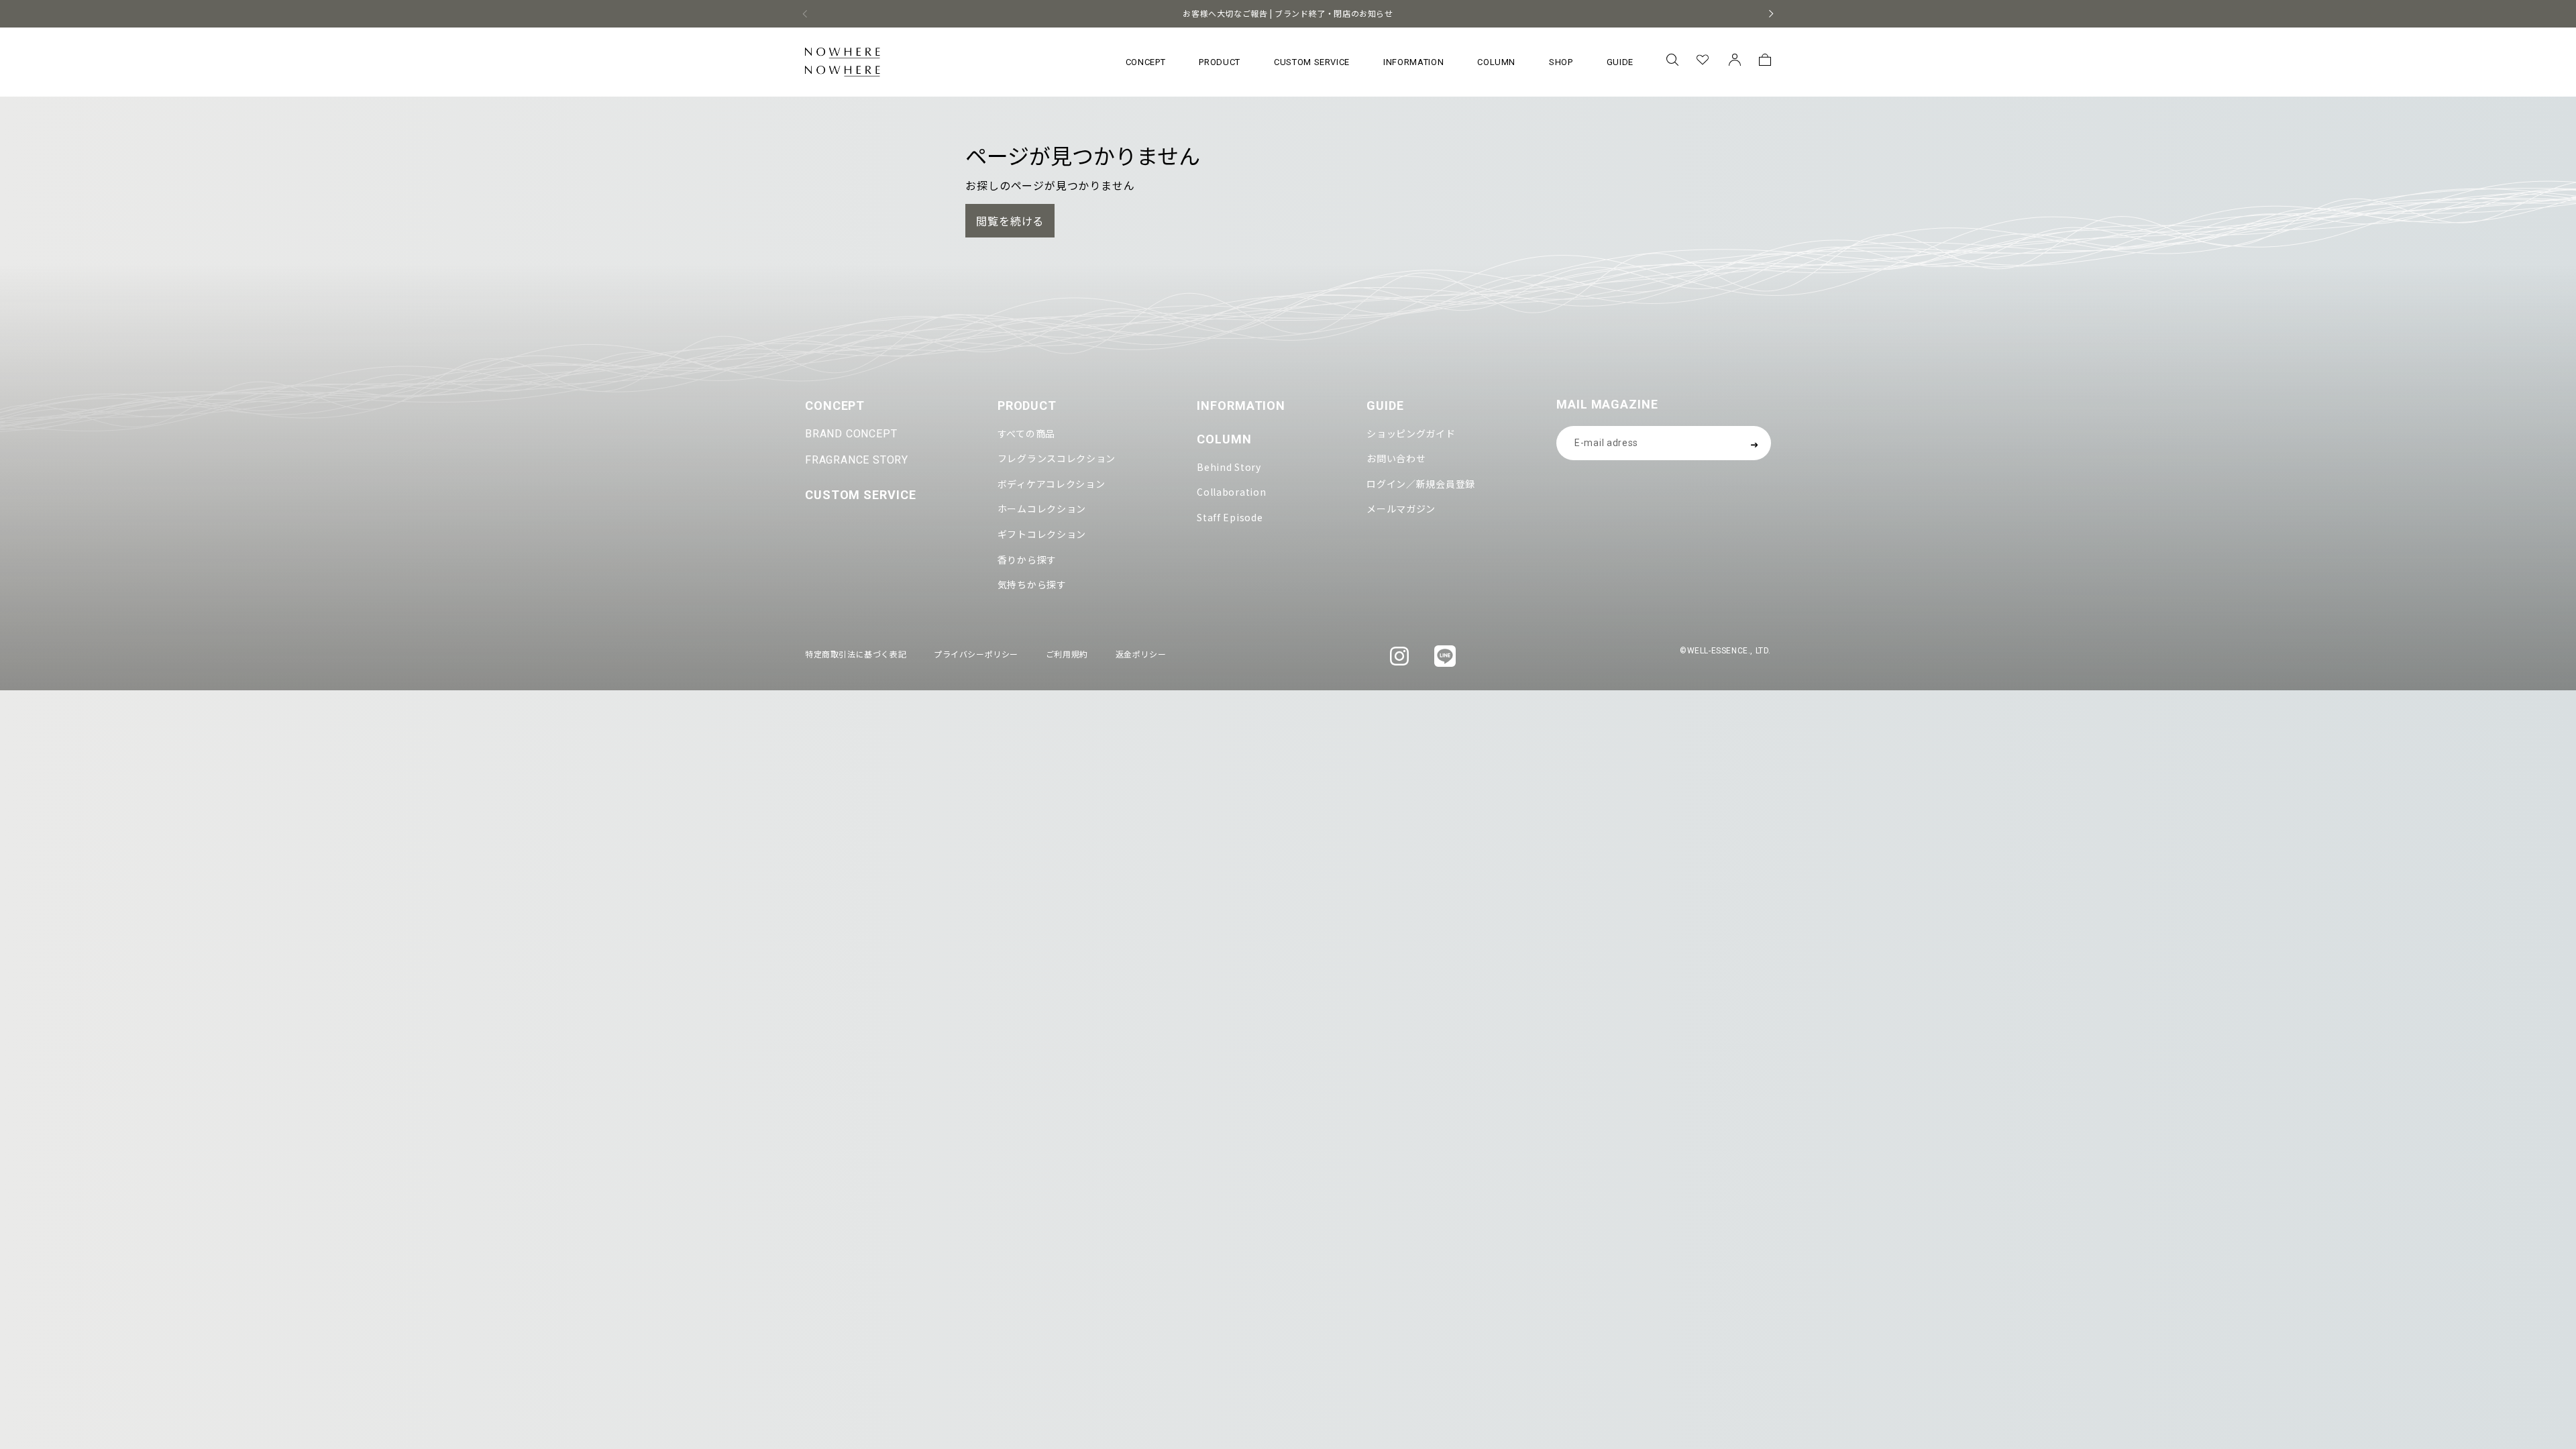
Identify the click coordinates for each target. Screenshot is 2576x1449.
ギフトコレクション (1042, 534)
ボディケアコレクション (1052, 484)
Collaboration (1231, 492)
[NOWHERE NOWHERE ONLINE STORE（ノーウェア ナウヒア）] (843, 62)
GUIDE (1385, 406)
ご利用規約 (1067, 654)
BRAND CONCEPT (851, 434)
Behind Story (1229, 467)
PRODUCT (1027, 406)
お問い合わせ (1396, 458)
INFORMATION (1241, 406)
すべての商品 (1026, 433)
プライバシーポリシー (976, 654)
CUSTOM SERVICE (861, 495)
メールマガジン (1401, 508)
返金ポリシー (1141, 654)
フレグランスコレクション (1057, 458)
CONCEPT (835, 406)
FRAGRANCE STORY (857, 460)
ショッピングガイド (1411, 433)
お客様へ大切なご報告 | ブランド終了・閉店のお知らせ (1288, 13)
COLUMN (1224, 439)
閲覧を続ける (1010, 221)
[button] (1672, 62)
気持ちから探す (1032, 584)
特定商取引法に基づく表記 (856, 654)
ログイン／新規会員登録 (1421, 484)
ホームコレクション (1042, 508)
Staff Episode (1230, 517)
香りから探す (1027, 559)
